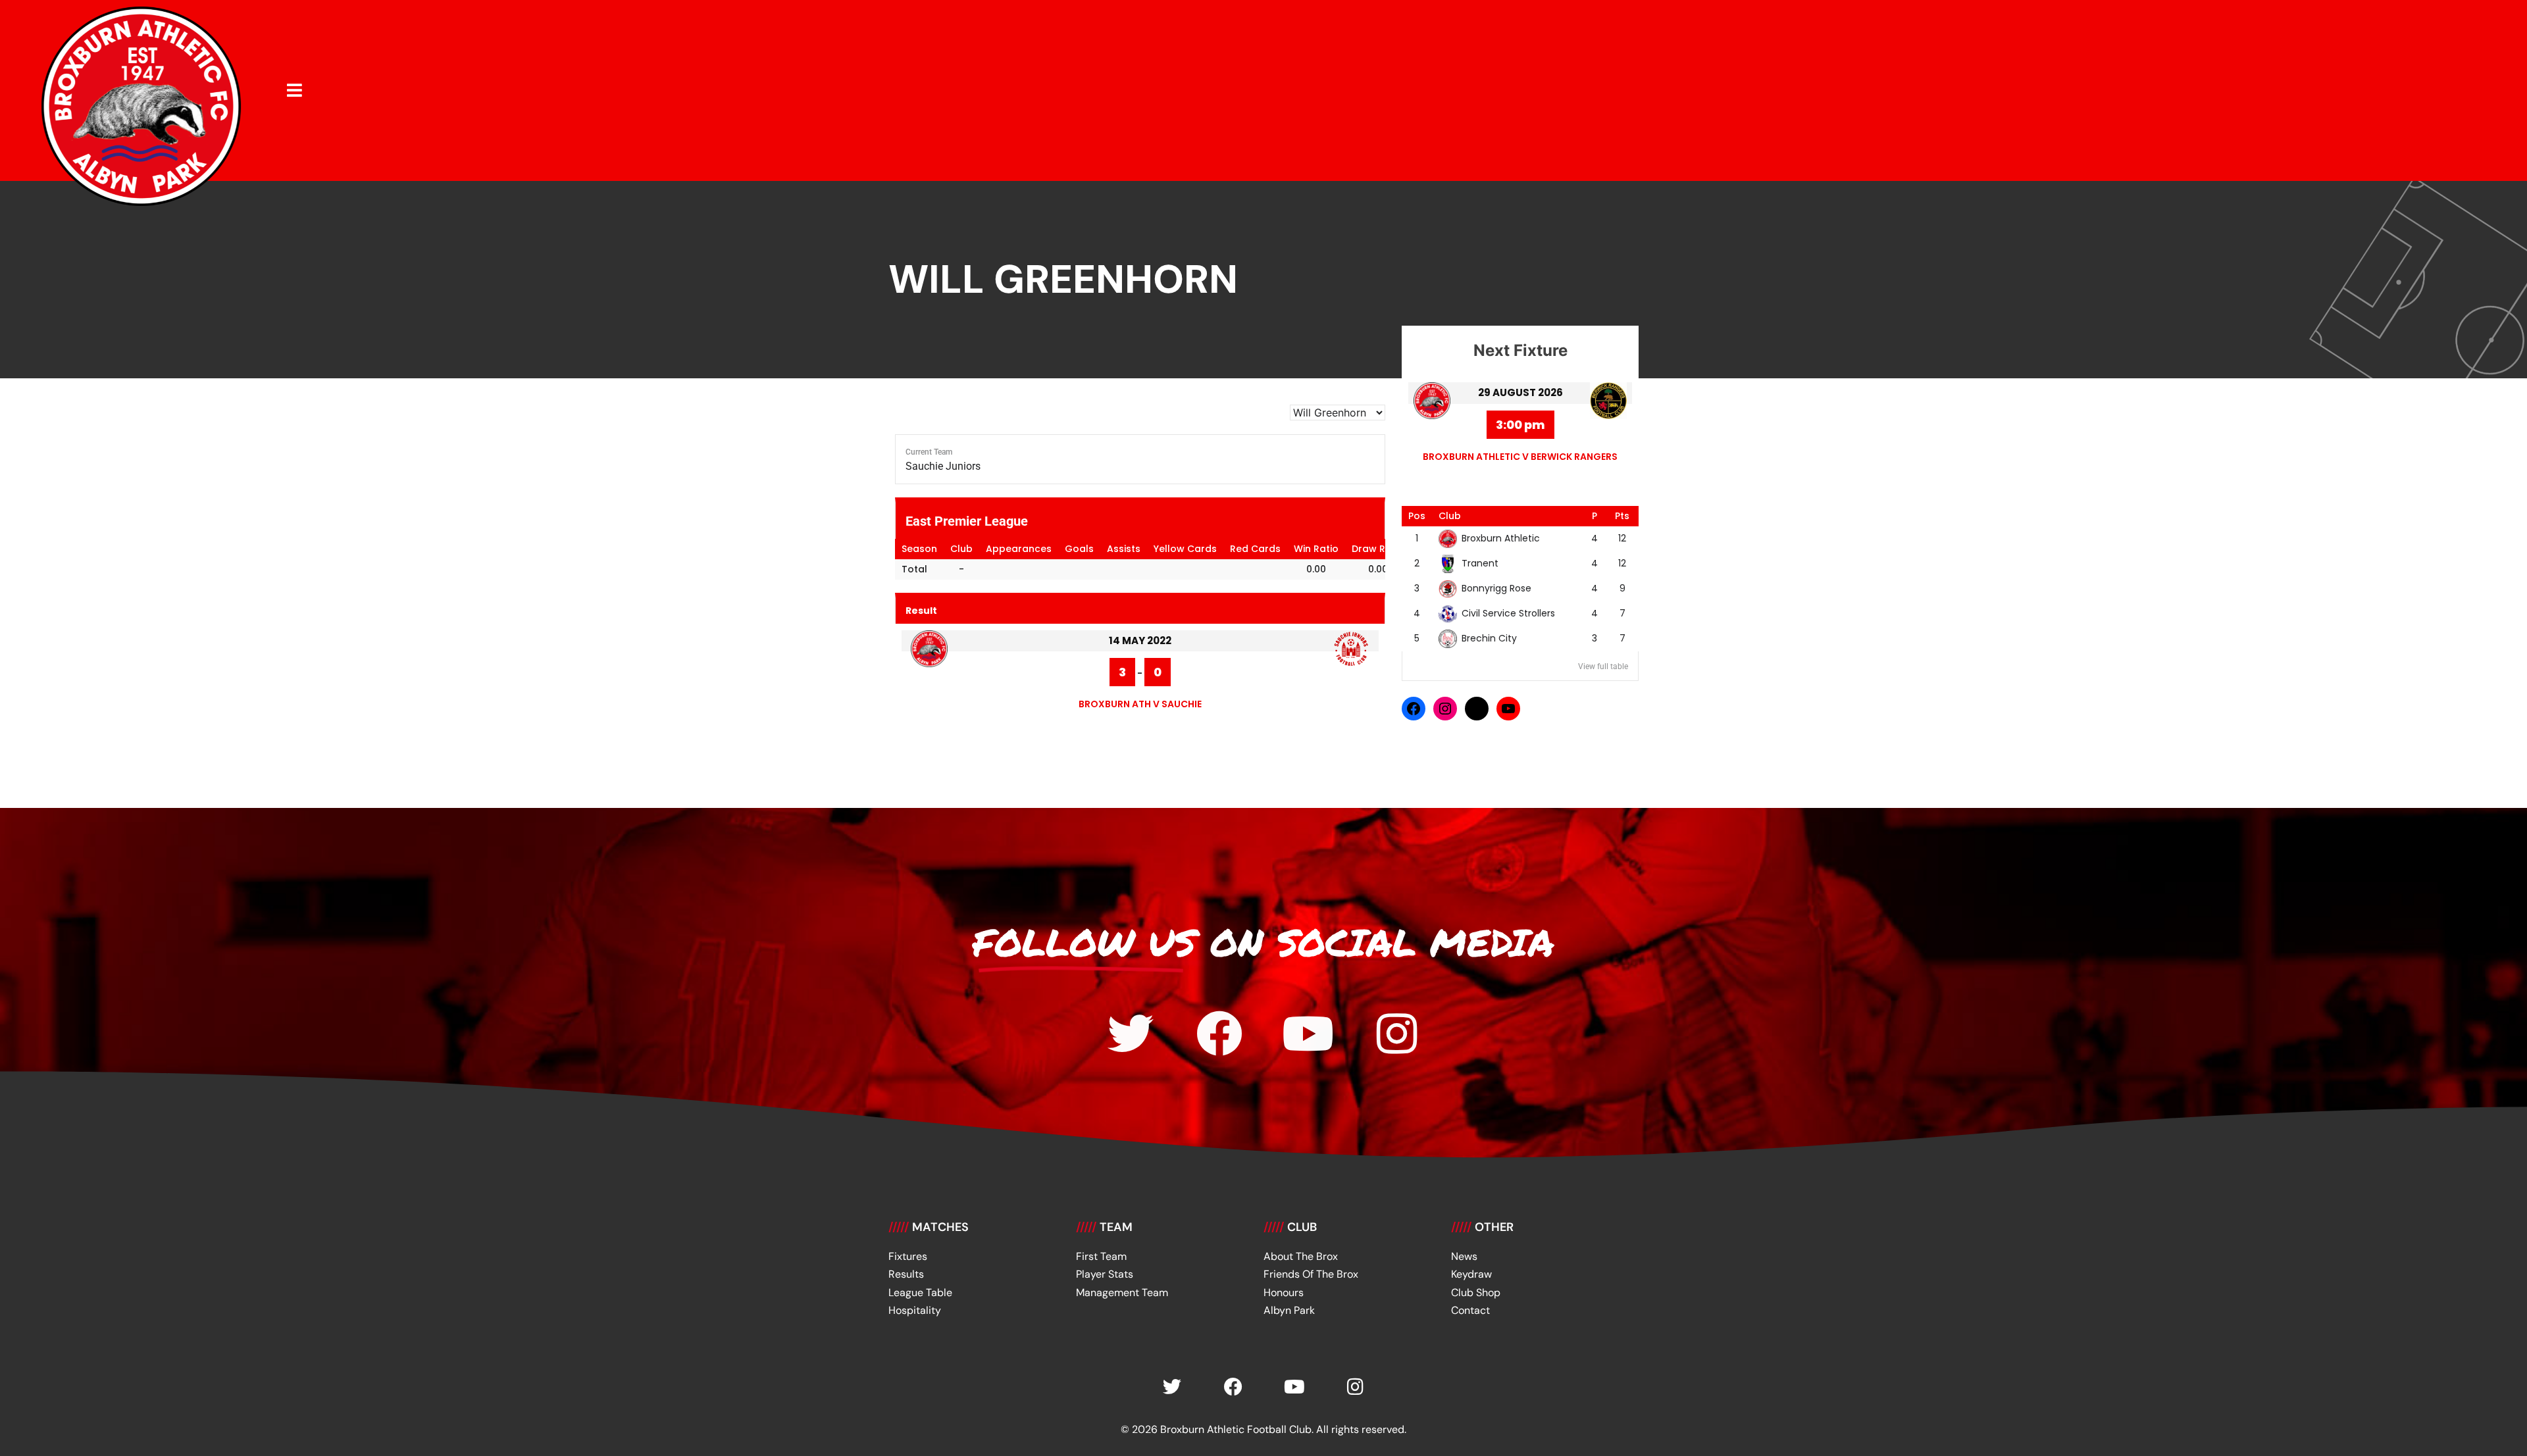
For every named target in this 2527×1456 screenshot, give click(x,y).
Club (1450, 516)
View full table (1603, 666)
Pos (1417, 516)
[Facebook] (1414, 709)
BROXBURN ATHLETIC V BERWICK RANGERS (1520, 457)
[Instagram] (1445, 709)
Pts (1622, 516)
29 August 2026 (1520, 392)
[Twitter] (1131, 1034)
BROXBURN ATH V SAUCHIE (1140, 704)
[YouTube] (1508, 709)
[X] (1477, 709)
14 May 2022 (1140, 640)
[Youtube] (1308, 1034)
